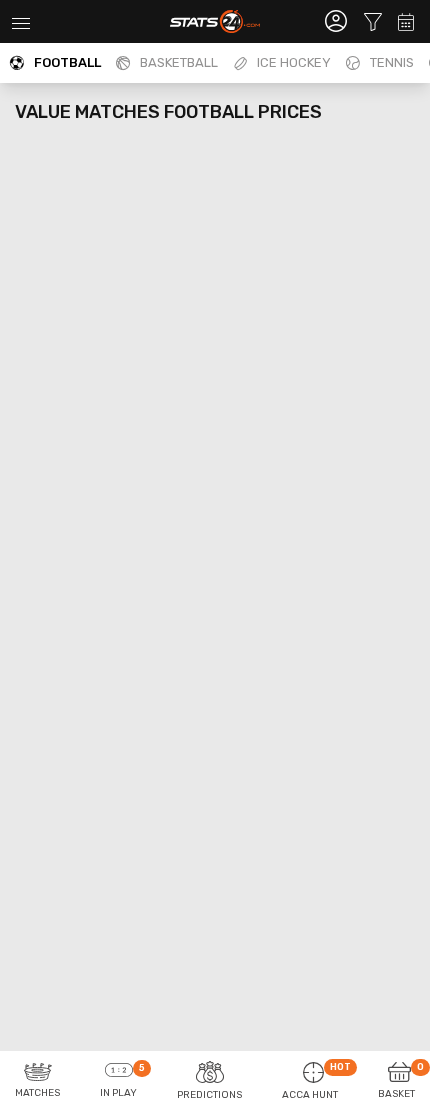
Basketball (179, 62)
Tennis (392, 62)
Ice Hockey (294, 62)
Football (67, 62)
